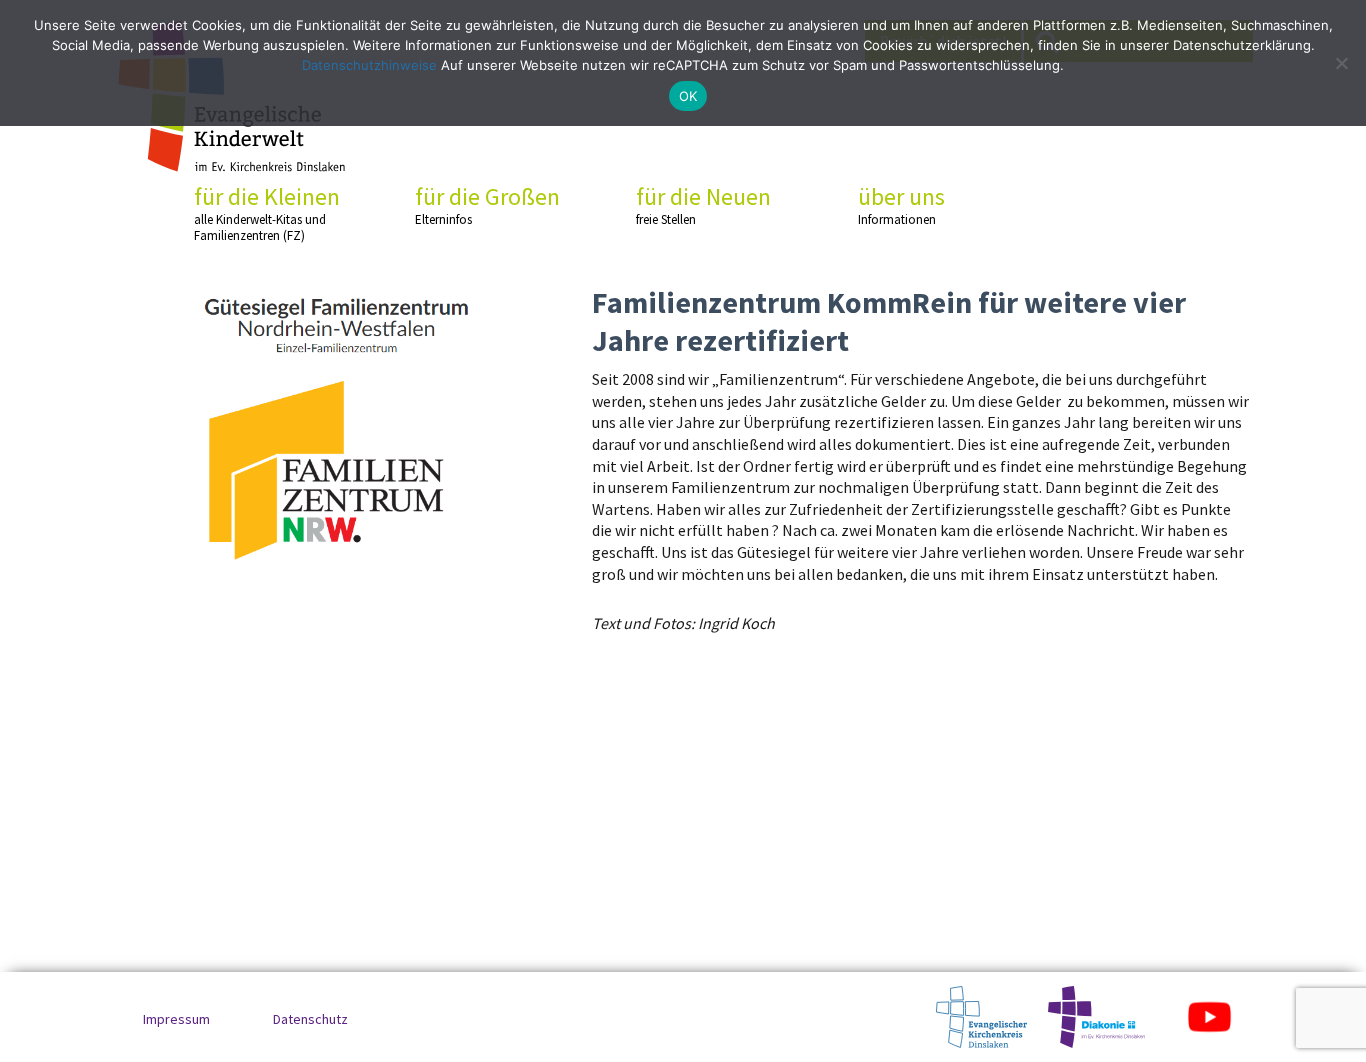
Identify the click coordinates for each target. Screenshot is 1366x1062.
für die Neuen (703, 205)
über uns (901, 205)
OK (688, 96)
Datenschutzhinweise (369, 65)
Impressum (176, 1019)
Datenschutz (310, 1019)
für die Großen (487, 205)
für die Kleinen (267, 213)
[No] (1341, 63)
